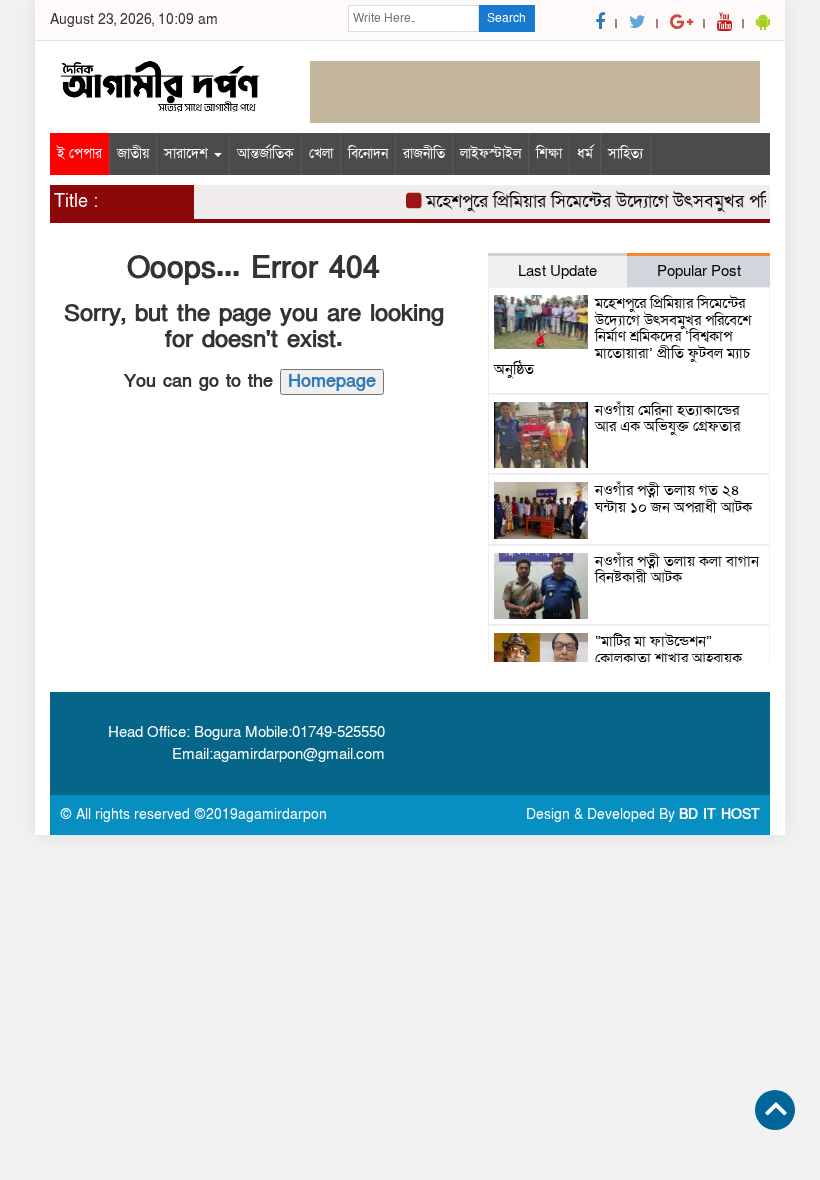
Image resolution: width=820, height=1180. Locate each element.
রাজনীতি (424, 153)
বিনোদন (368, 153)
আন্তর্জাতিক (265, 153)
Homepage (332, 381)
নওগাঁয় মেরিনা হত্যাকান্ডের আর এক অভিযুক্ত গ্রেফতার (667, 418)
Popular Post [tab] (699, 271)
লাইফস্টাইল (490, 153)
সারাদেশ (188, 153)
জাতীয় (133, 153)
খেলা (321, 153)
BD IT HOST (719, 814)
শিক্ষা (549, 153)
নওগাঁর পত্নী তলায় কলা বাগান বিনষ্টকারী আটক (677, 569)
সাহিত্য (625, 153)
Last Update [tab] (557, 271)
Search (506, 18)
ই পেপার (79, 153)
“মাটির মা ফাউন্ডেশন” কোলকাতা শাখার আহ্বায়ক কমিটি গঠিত (668, 657)
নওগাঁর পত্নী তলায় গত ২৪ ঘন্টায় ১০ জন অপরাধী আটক (673, 498)
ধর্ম (585, 153)
